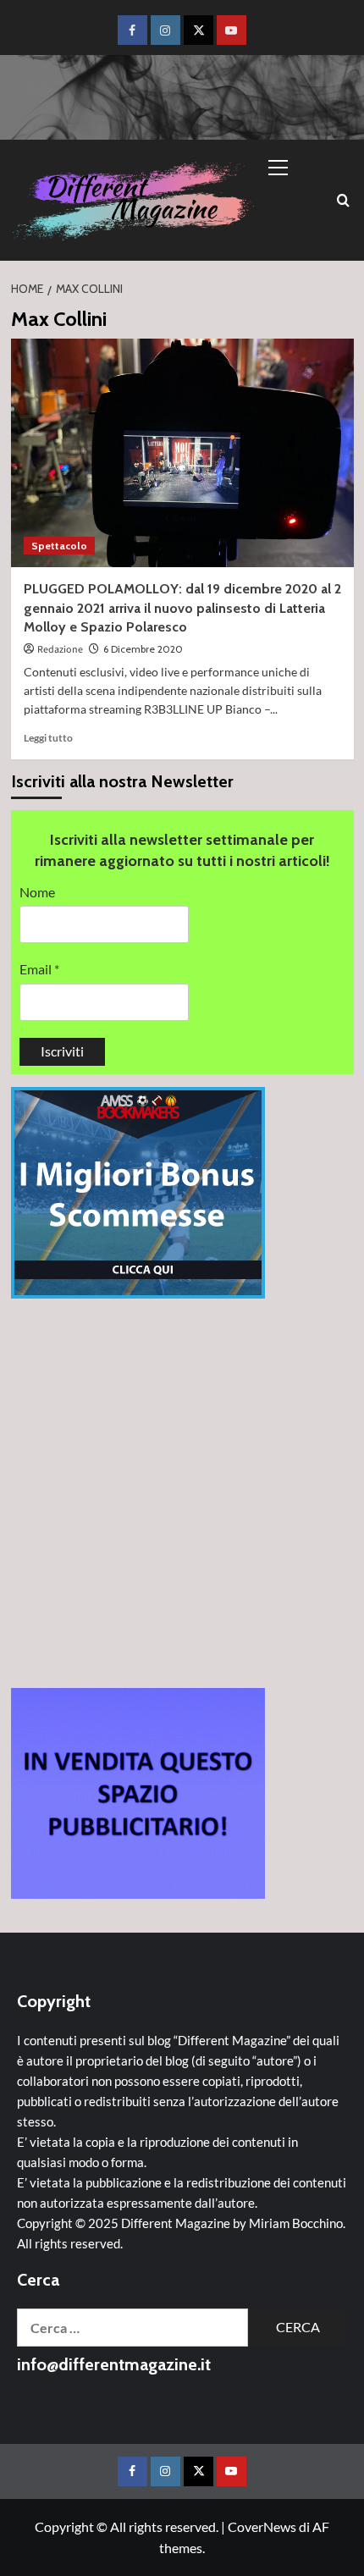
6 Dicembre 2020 (143, 649)
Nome (37, 892)
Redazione (60, 650)
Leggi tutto (48, 738)
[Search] (343, 200)
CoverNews (262, 2526)
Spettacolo (59, 546)
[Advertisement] (182, 1493)
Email (39, 969)
